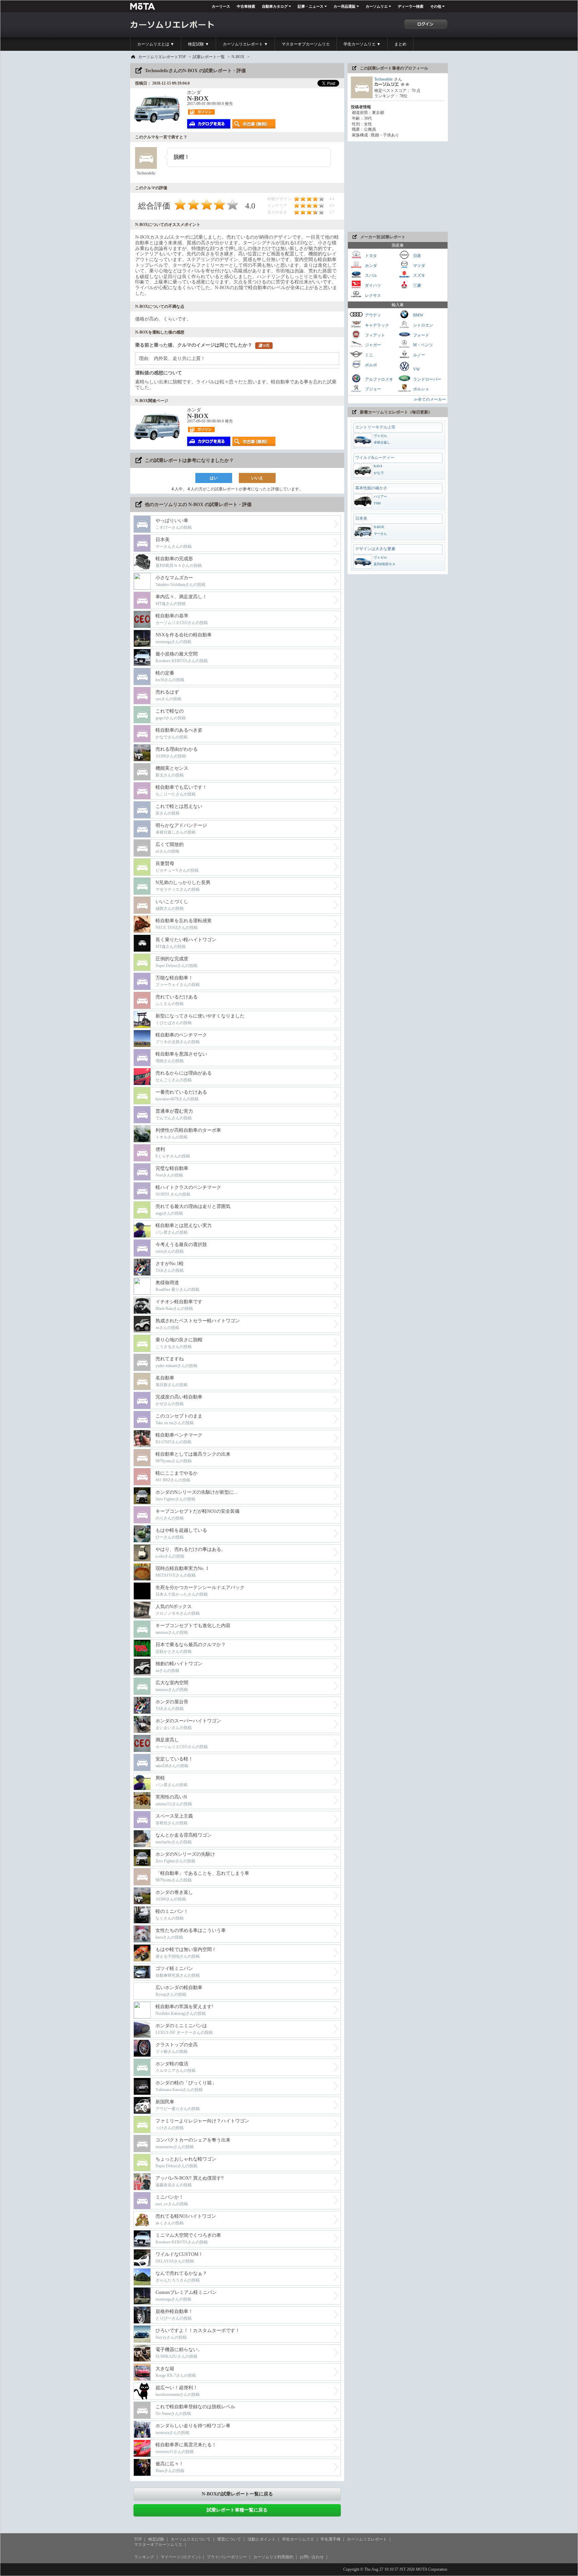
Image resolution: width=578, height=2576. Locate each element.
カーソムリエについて (191, 2539)
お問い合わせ (312, 2557)
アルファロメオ (378, 379)
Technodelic (384, 79)
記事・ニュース (311, 6)
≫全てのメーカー (430, 399)
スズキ (419, 275)
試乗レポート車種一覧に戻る (237, 2510)
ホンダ (370, 265)
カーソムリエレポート (367, 2539)
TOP (138, 2539)
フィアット (374, 335)
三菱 (417, 285)
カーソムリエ (377, 6)
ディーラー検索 (411, 6)
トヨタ (370, 256)
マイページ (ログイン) (180, 2557)
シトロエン (423, 325)
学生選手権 (330, 2539)
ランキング (144, 2557)
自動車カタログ (275, 6)
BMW (418, 315)
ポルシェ (421, 389)
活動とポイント (262, 2539)
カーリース (221, 6)
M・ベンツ (422, 345)
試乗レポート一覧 (209, 57)
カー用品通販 (345, 6)
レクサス (372, 295)
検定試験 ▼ (199, 44)
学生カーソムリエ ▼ (362, 44)
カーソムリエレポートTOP (162, 57)
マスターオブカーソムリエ (306, 44)
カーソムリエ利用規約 (273, 2557)
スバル (370, 275)
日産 (417, 256)
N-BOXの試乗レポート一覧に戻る (237, 2494)
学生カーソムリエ (298, 2539)
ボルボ (370, 365)
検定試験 (156, 2539)
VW (416, 369)
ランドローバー (427, 379)
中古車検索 (246, 6)
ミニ (368, 355)
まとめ (400, 44)
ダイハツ (372, 285)
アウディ (372, 315)
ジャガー (372, 345)
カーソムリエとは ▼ (156, 44)
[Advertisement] (398, 187)
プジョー (372, 389)
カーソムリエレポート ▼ (245, 44)
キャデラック (376, 325)
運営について (229, 2539)
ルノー (419, 355)
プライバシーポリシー (227, 2557)
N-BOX (238, 57)
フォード (421, 335)
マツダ (419, 265)
